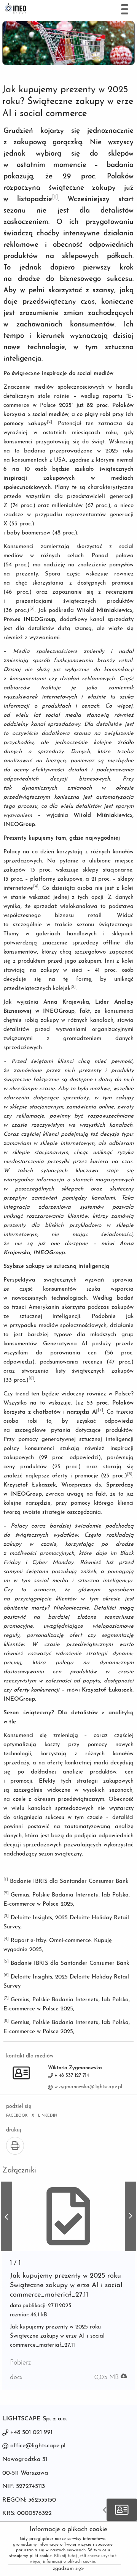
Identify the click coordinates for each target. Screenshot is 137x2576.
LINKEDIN (48, 2116)
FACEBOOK (17, 2116)
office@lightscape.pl (38, 2446)
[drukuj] (15, 2146)
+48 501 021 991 (31, 2433)
